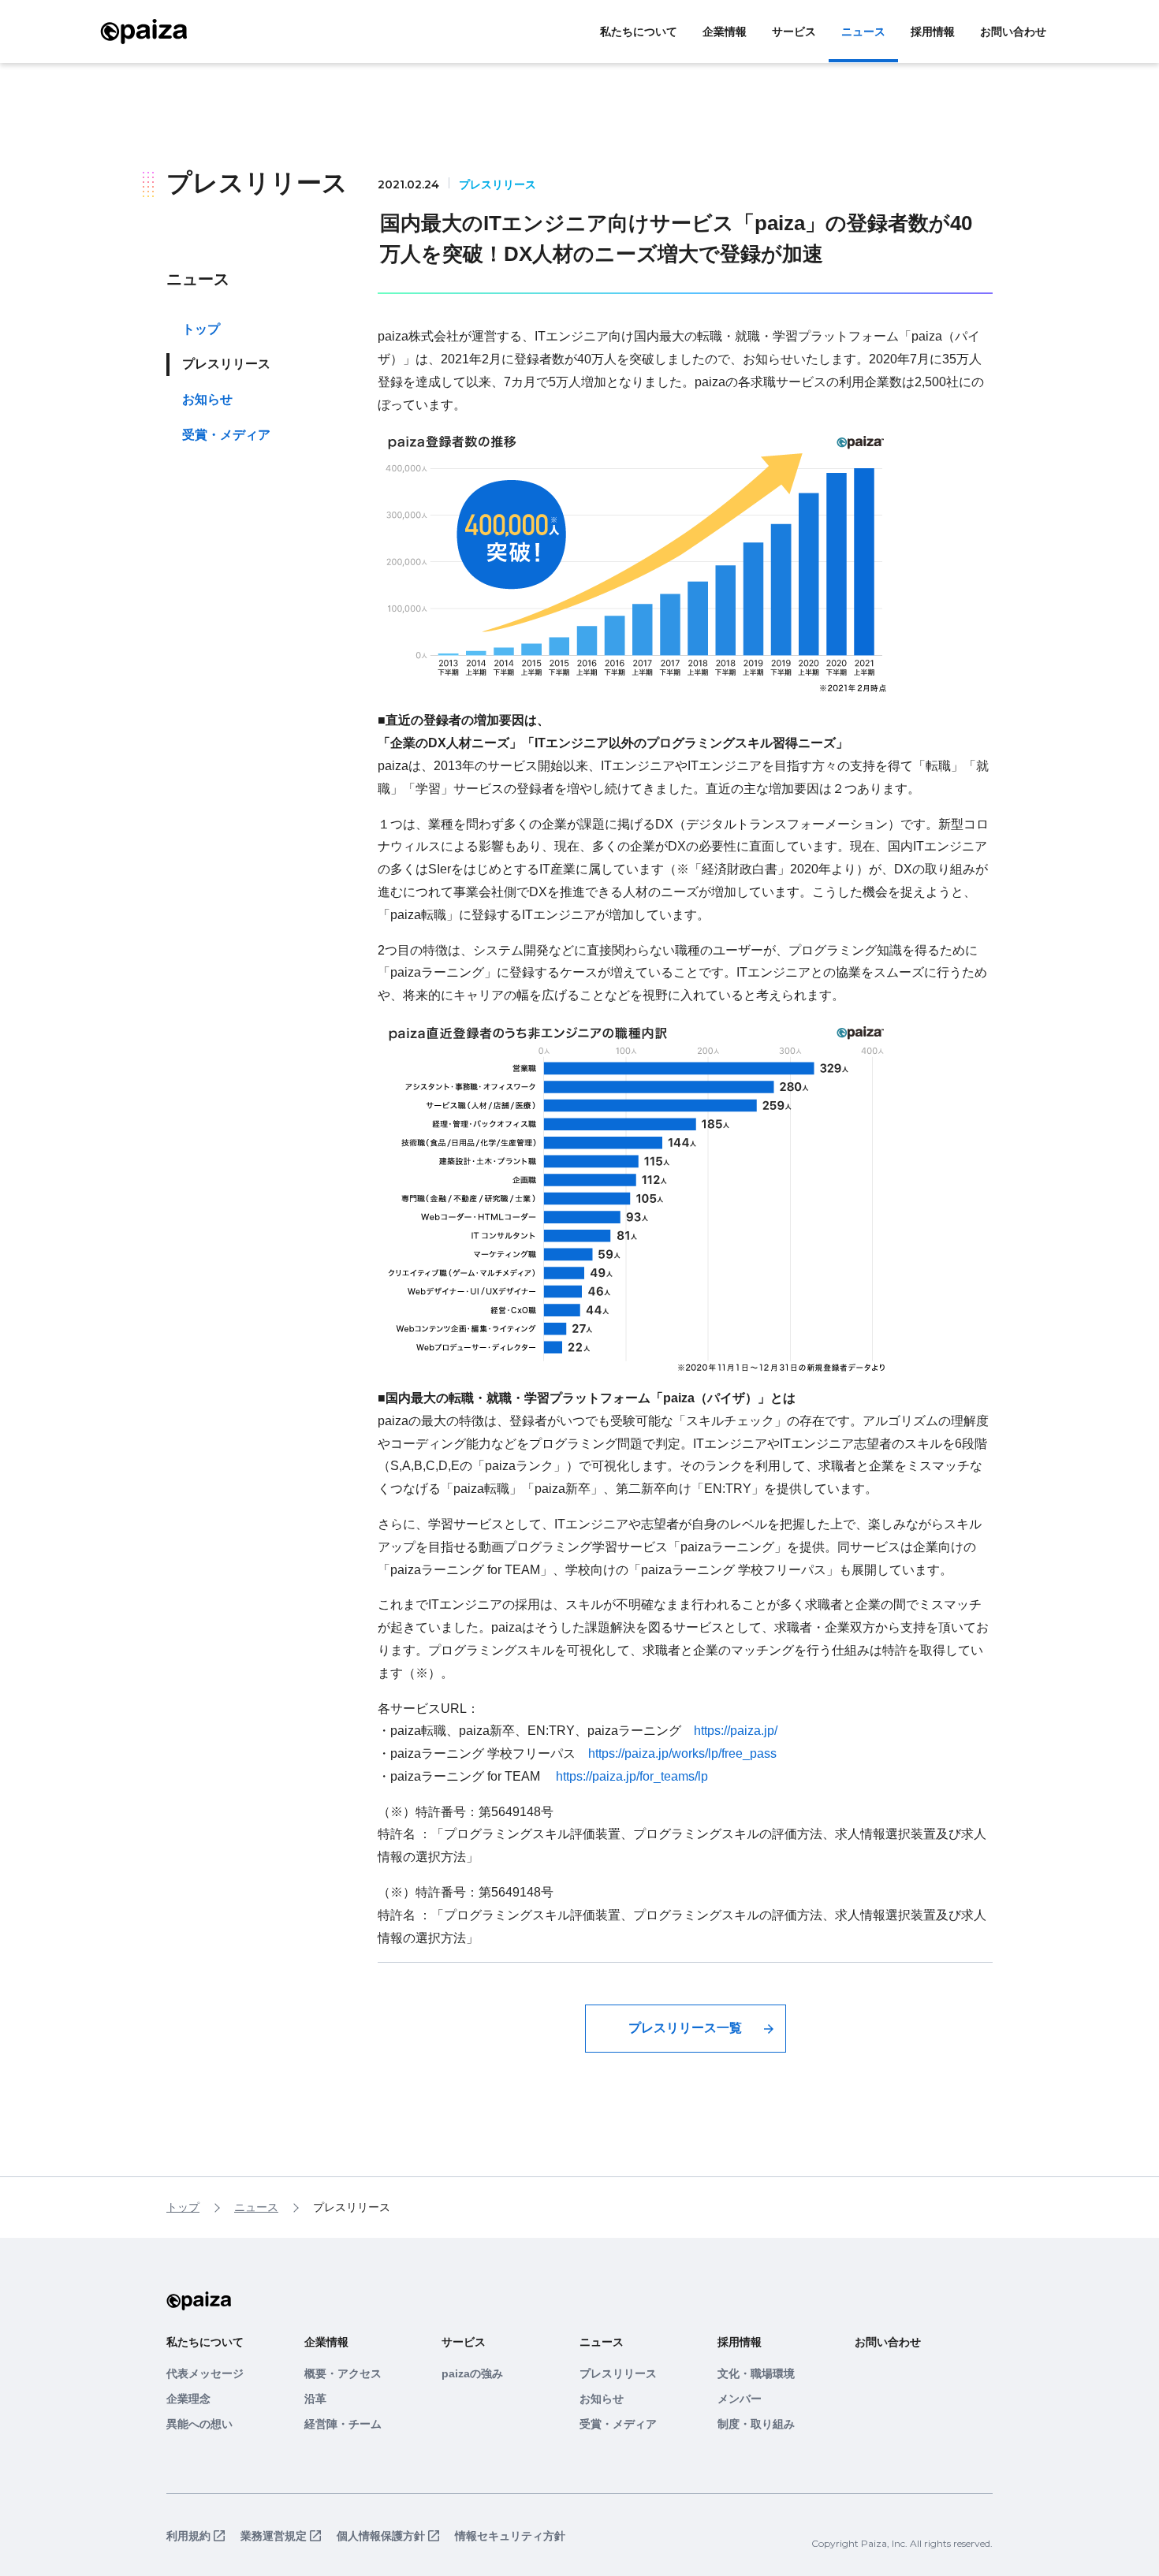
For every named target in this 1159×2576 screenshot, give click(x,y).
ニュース (863, 32)
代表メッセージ (205, 2373)
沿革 (315, 2399)
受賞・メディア (226, 435)
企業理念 (188, 2399)
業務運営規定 (274, 2536)
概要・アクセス (343, 2373)
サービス (794, 32)
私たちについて (639, 32)
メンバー (740, 2399)
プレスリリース (618, 2373)
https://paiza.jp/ (736, 1731)
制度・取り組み (756, 2424)
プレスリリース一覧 (685, 2028)
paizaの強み (472, 2373)
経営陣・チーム (343, 2424)
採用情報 (933, 32)
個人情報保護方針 (381, 2536)
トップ (201, 329)
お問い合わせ (1013, 32)
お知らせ (207, 400)
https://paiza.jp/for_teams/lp (632, 1776)
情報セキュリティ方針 (510, 2536)
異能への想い (199, 2424)
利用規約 (188, 2536)
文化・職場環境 (756, 2373)
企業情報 (725, 32)
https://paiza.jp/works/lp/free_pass (682, 1753)
